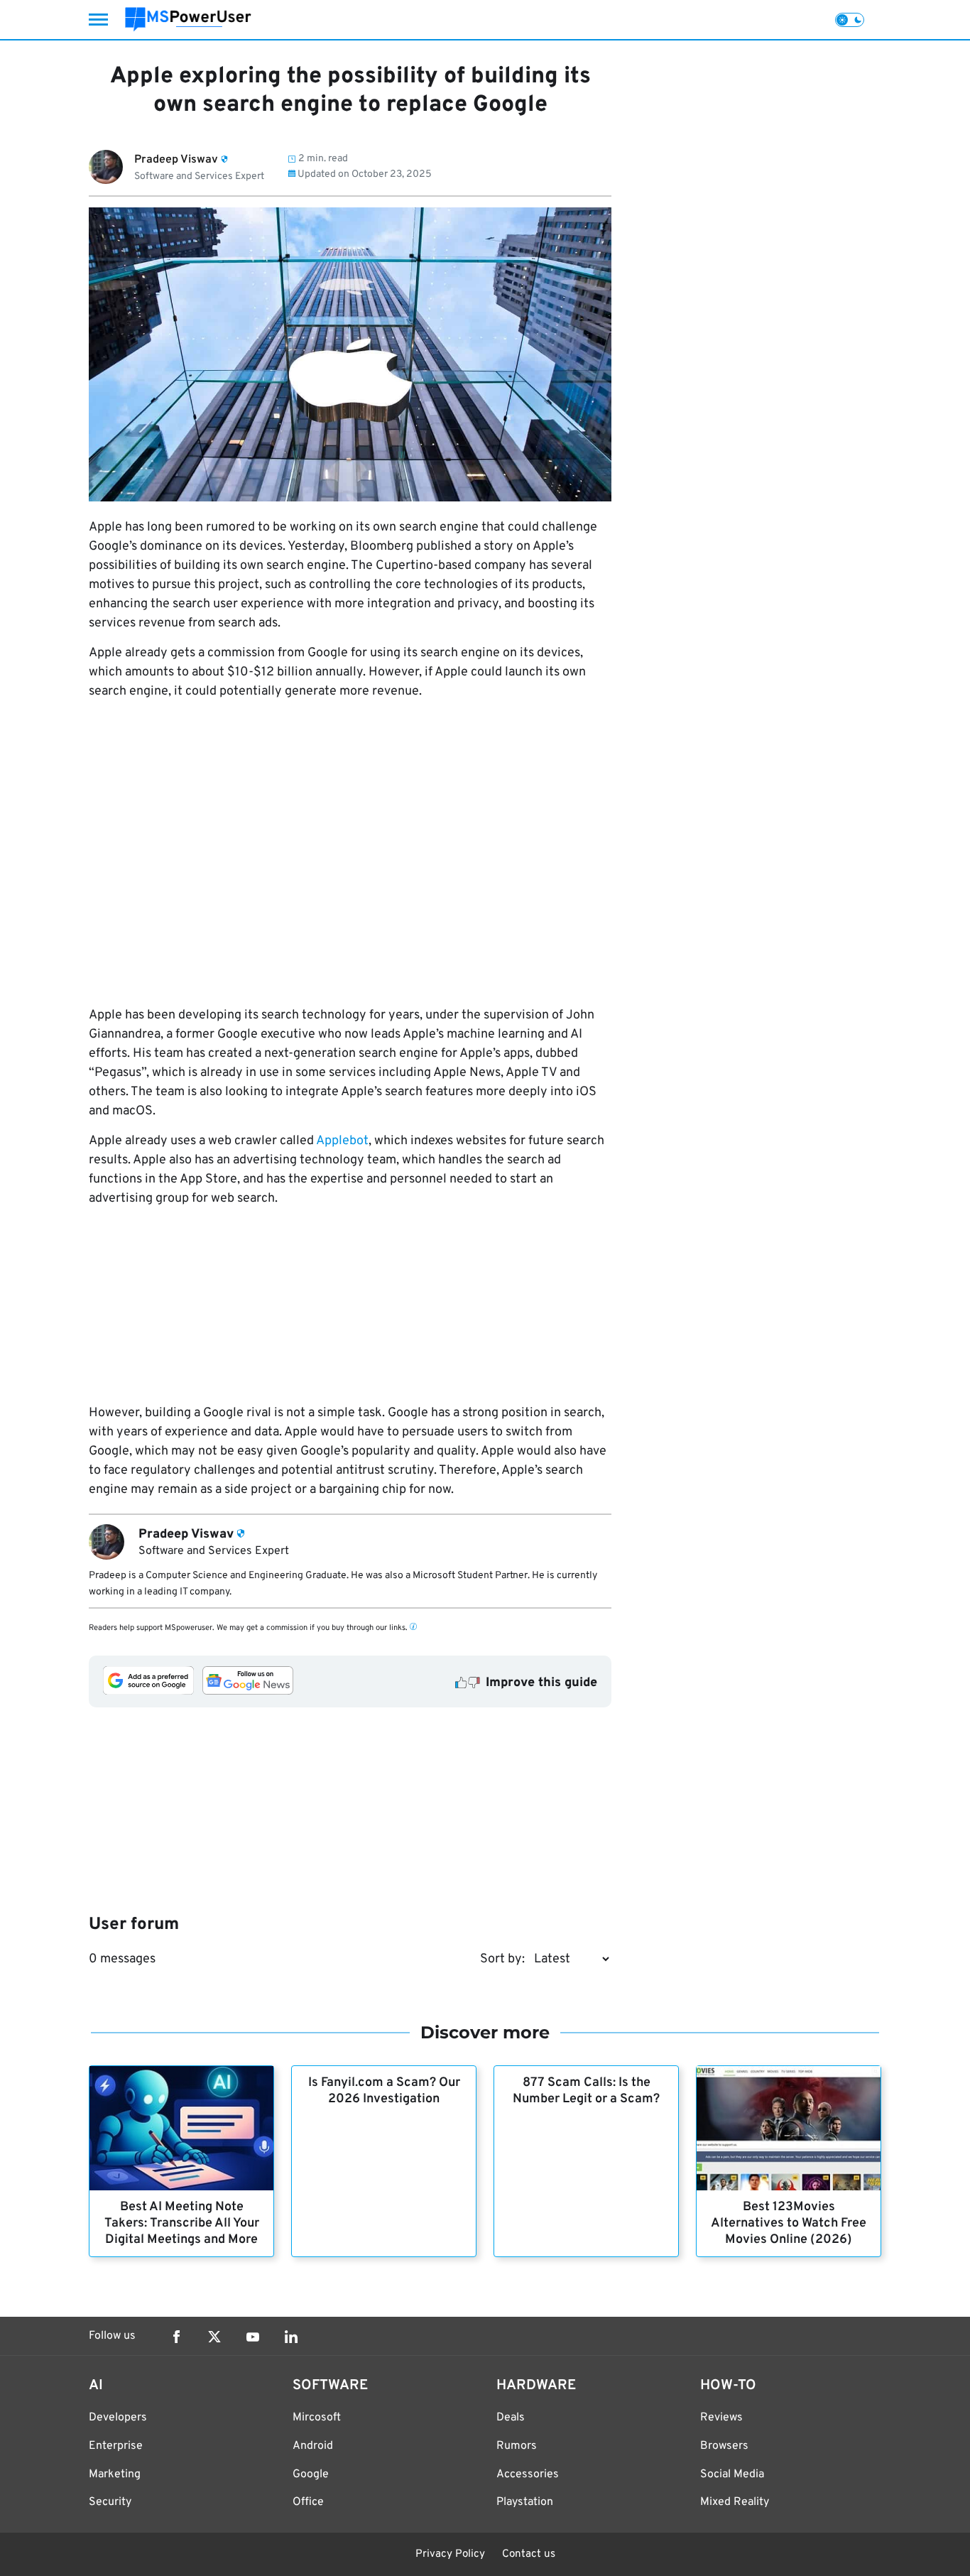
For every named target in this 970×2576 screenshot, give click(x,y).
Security (110, 2502)
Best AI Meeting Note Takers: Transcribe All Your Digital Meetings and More (182, 2223)
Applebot (342, 1141)
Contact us (529, 2554)
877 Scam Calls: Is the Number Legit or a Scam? (586, 2091)
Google (311, 2474)
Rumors (517, 2446)
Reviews (721, 2418)
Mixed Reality (735, 2502)
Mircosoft (317, 2418)
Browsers (724, 2446)
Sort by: (502, 1959)
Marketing (115, 2474)
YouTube (253, 2337)
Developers (118, 2418)
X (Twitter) (214, 2337)
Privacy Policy (450, 2554)
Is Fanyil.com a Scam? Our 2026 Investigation (384, 2091)
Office (308, 2502)
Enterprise (116, 2446)
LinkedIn (291, 2337)
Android (313, 2446)
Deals (511, 2418)
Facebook (176, 2337)
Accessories (528, 2474)
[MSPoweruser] (188, 20)
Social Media (732, 2474)
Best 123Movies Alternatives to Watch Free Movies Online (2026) (789, 2223)
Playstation (525, 2502)
